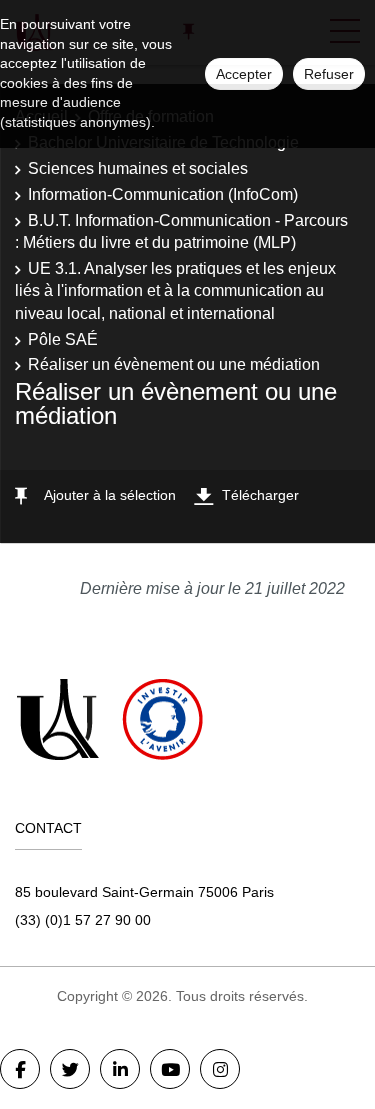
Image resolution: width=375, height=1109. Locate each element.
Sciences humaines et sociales (138, 168)
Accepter (244, 74)
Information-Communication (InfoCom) (163, 194)
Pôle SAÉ (63, 339)
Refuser (329, 74)
